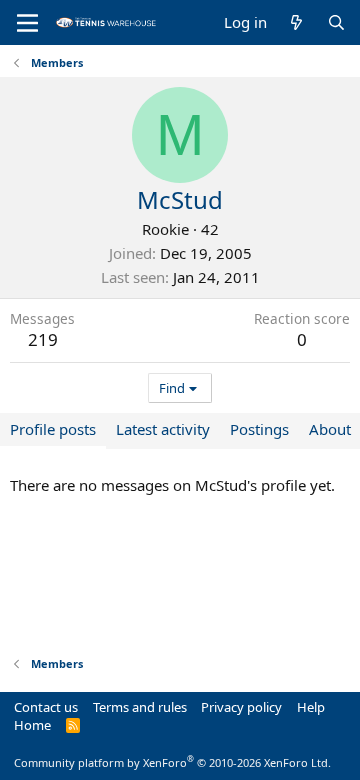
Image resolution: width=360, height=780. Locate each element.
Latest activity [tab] (163, 429)
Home (32, 725)
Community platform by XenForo (172, 762)
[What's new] (296, 22)
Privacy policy (241, 707)
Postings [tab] (259, 429)
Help (311, 707)
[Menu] (27, 23)
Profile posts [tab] (53, 429)
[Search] (336, 22)
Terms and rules (140, 707)
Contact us (46, 707)
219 (43, 339)
